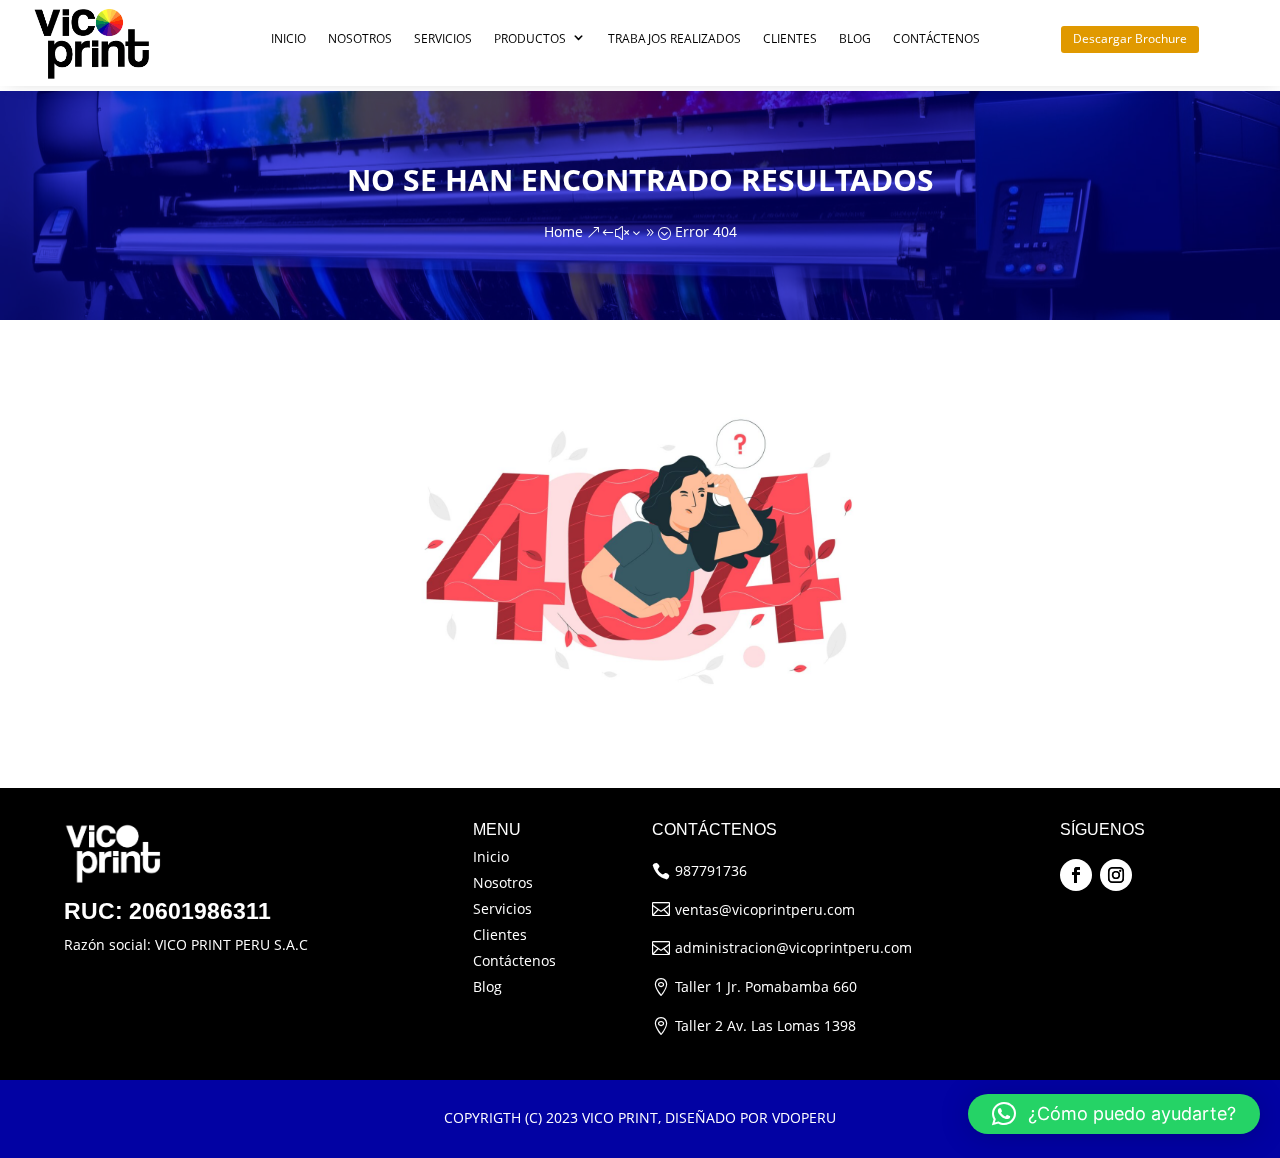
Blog (855, 38)
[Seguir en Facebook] (1076, 875)
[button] (1114, 1114)
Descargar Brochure (1130, 38)
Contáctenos (936, 38)
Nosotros (360, 38)
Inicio (288, 38)
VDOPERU (804, 1117)
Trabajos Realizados (674, 38)
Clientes (790, 38)
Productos (530, 38)
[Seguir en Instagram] (1116, 875)
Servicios (443, 38)
